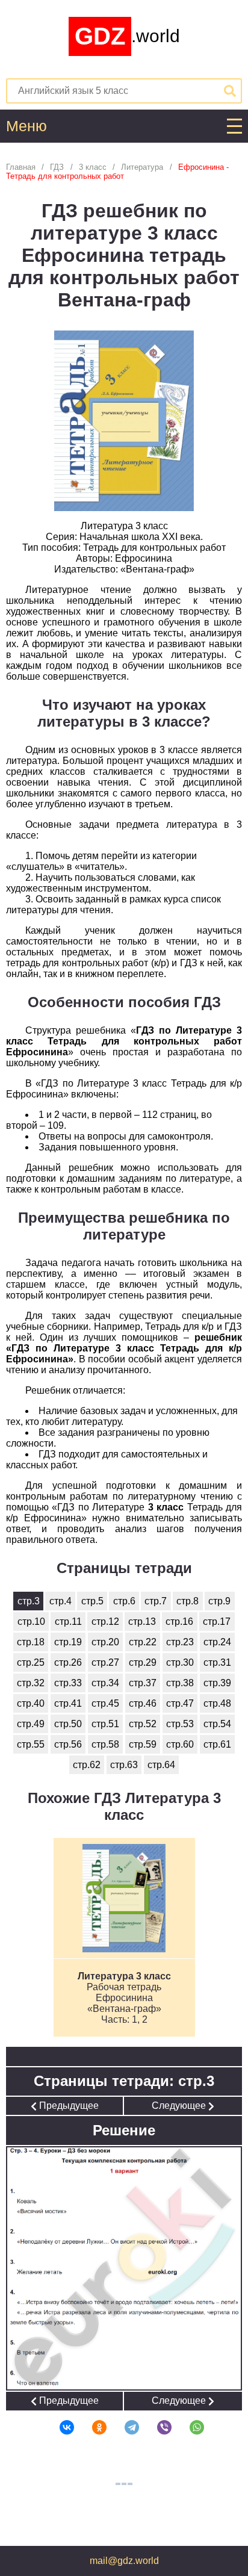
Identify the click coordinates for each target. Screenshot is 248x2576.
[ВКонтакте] (59, 2427)
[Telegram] (124, 2427)
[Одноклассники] (91, 2427)
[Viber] (157, 2427)
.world (127, 36)
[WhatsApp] (189, 2427)
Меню (26, 126)
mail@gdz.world (124, 2561)
